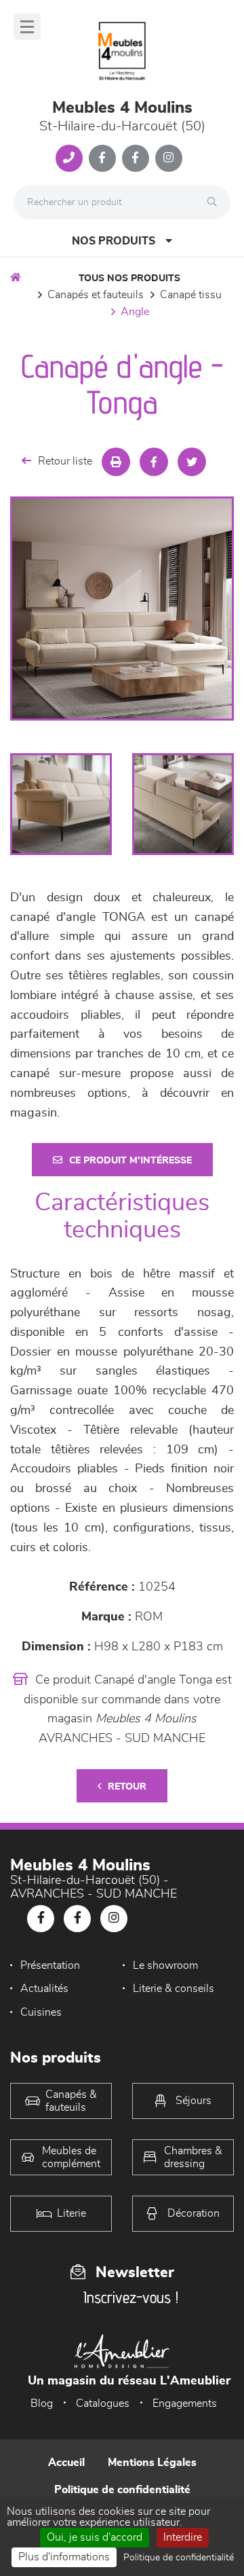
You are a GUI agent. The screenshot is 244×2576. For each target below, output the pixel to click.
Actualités (44, 1989)
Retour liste (65, 461)
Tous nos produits (129, 278)
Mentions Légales (152, 2463)
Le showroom (165, 1965)
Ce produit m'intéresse (130, 1161)
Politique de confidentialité (122, 2490)
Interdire (183, 2537)
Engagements (185, 2403)
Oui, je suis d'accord (95, 2537)
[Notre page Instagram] (169, 158)
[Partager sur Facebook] (154, 462)
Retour (127, 1787)
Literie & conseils (174, 1989)
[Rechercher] (216, 202)
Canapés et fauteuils (96, 295)
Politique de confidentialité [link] (179, 2558)
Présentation (50, 1965)
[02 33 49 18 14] (69, 158)
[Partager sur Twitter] (192, 462)
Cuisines (41, 2012)
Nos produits (114, 241)
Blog (42, 2403)
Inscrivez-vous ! (131, 2297)
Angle (135, 312)
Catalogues (103, 2403)
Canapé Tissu (191, 295)
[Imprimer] (116, 462)
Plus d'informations (64, 2557)
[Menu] (27, 27)
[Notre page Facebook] (102, 158)
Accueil (66, 2463)
